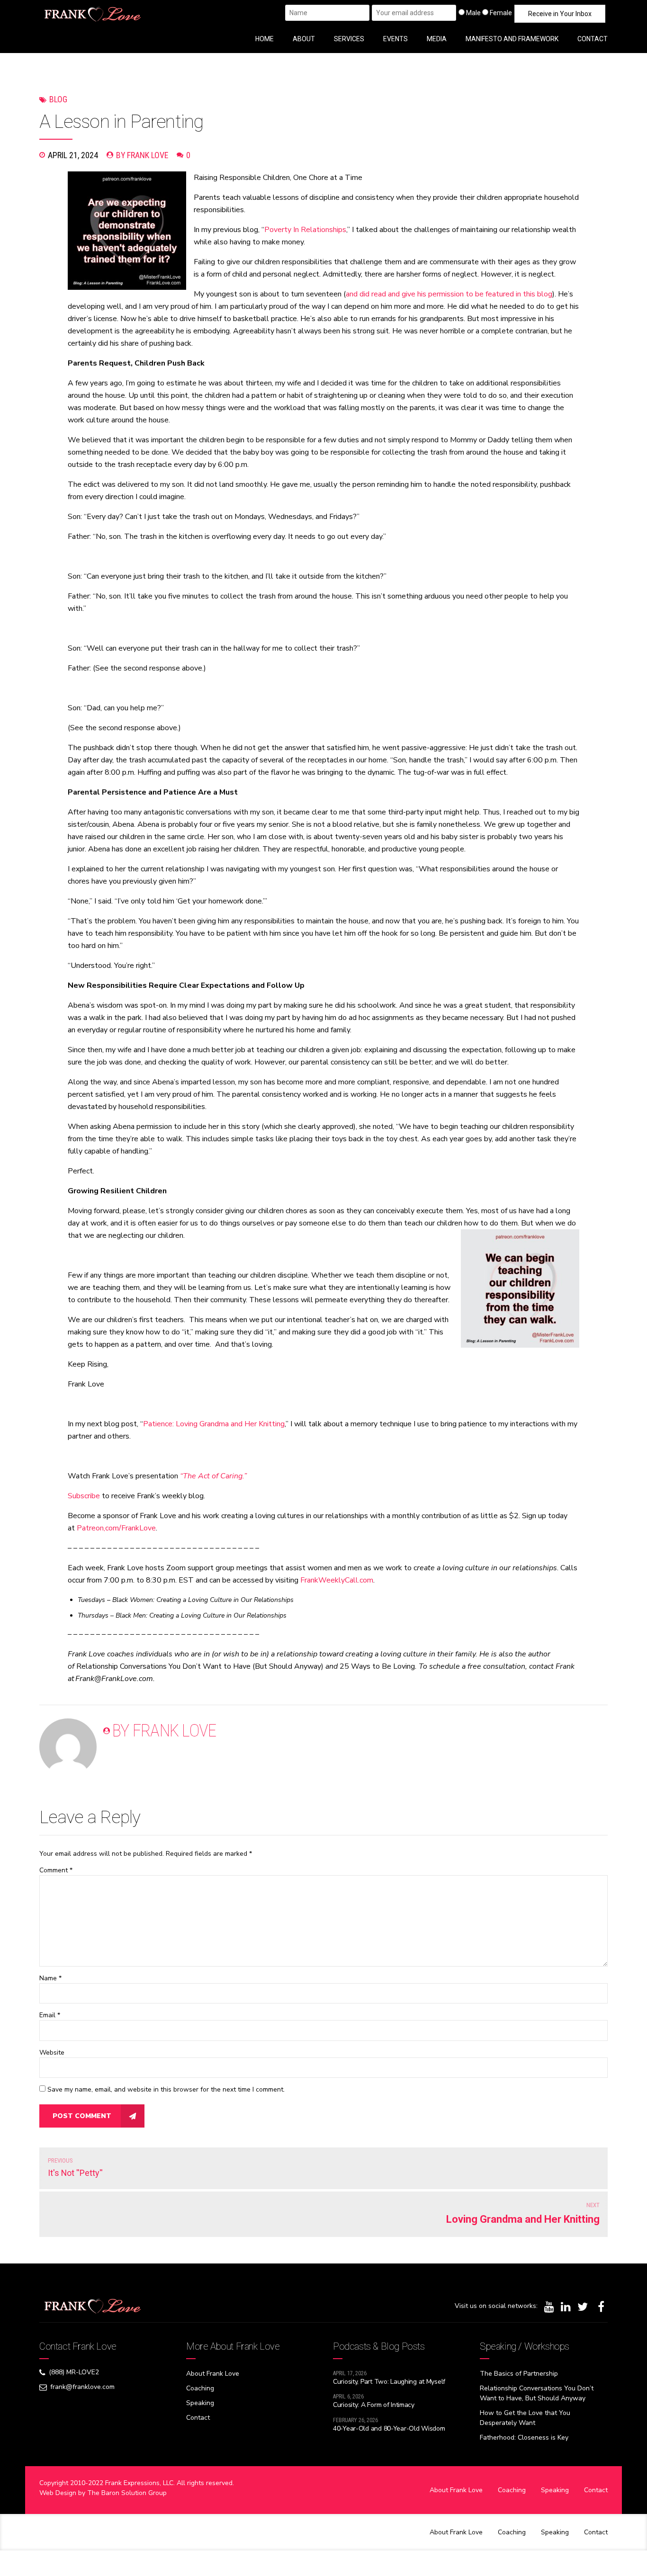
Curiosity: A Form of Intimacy (374, 2405)
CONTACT (593, 39)
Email (50, 2015)
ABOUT (304, 39)
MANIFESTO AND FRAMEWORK (512, 39)
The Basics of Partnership (519, 2374)
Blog (58, 99)
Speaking (200, 2403)
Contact (198, 2418)
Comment (56, 1870)
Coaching (200, 2388)
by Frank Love (142, 155)
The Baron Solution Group (127, 2493)
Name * (50, 1978)
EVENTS (395, 39)
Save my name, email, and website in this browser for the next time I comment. (166, 2089)
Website (52, 2053)
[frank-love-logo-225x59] (93, 2306)
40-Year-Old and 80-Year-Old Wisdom (389, 2428)
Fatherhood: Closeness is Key (524, 2437)
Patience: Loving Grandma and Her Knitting (214, 1424)
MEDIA (437, 39)
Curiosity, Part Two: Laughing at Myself (389, 2382)
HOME (265, 39)
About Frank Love (213, 2374)
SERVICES (349, 39)
